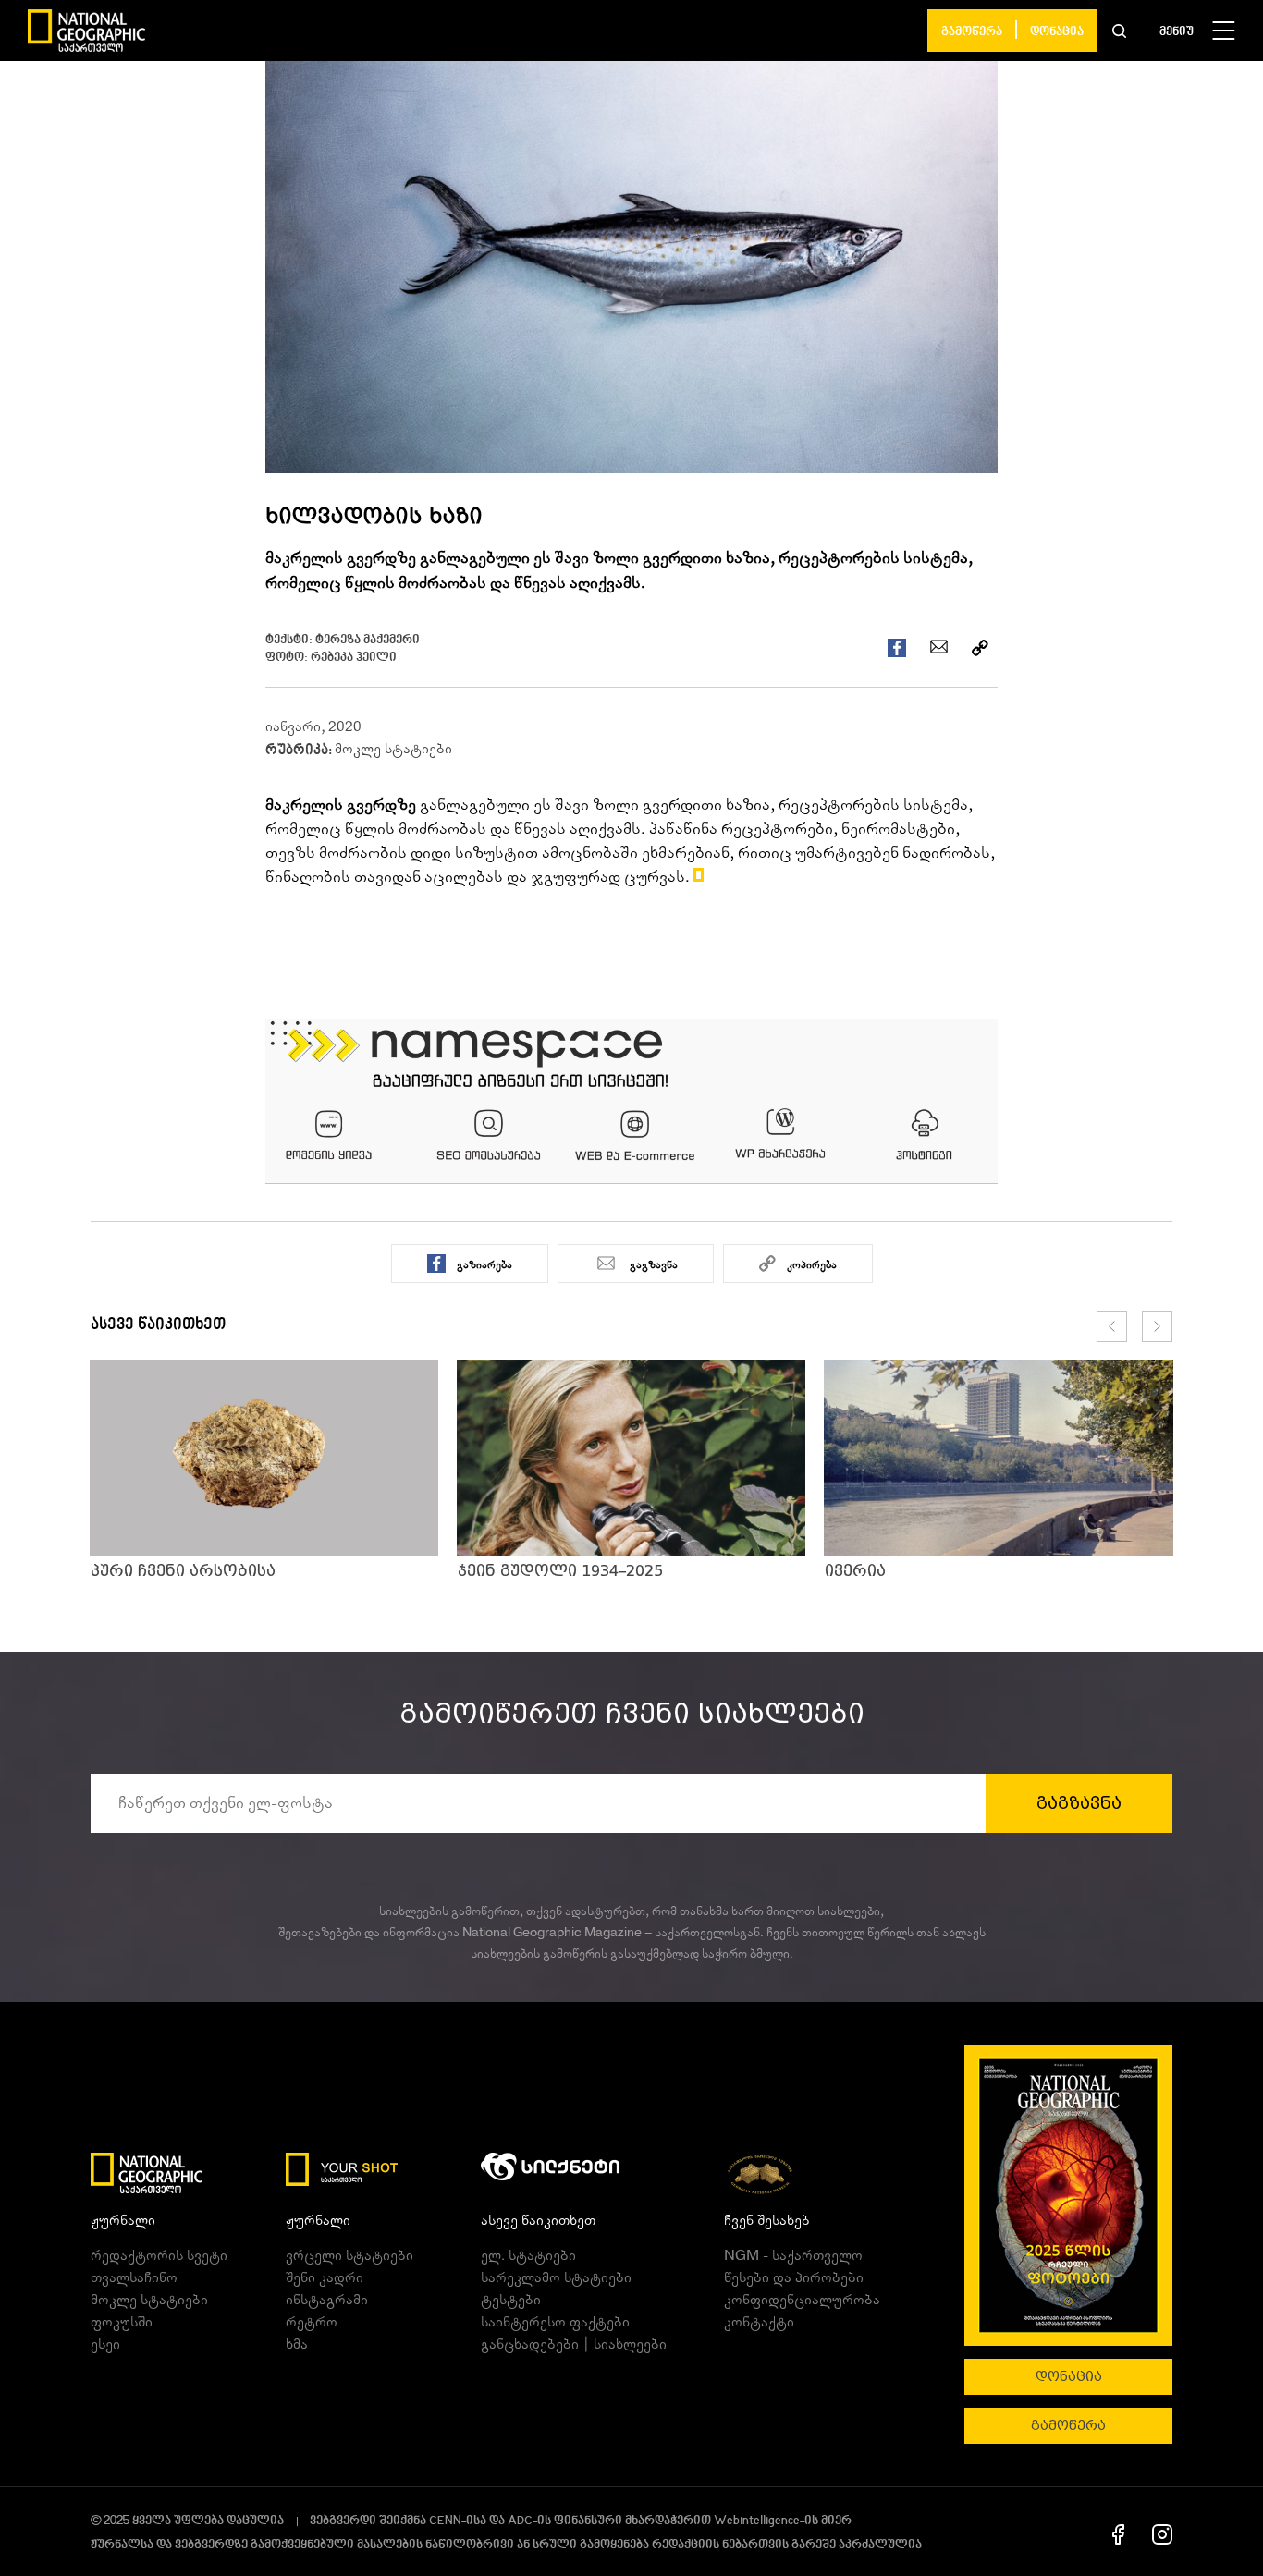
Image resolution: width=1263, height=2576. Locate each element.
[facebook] (1118, 2533)
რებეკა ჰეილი (354, 658)
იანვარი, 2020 (313, 726)
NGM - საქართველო (793, 2255)
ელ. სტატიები (528, 2255)
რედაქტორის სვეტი (159, 2255)
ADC (520, 2521)
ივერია (855, 1571)
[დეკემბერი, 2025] (1068, 2195)
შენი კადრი (325, 2277)
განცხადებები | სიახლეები (574, 2344)
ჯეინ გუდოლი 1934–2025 (560, 1571)
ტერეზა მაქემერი (368, 640)
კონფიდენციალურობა (802, 2300)
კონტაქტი (759, 2322)
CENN (445, 2521)
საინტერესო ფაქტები (555, 2322)
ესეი (105, 2344)
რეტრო (312, 2322)
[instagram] (1162, 2533)
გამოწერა (972, 32)
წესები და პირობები (794, 2277)
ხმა (297, 2344)
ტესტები (511, 2300)
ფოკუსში (122, 2322)
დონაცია (1057, 32)
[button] (1119, 31)
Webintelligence (757, 2521)
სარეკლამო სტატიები (556, 2277)
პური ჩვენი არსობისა (183, 1571)
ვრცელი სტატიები (349, 2255)
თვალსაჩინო (134, 2277)
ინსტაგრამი (327, 2300)
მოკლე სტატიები (393, 749)
